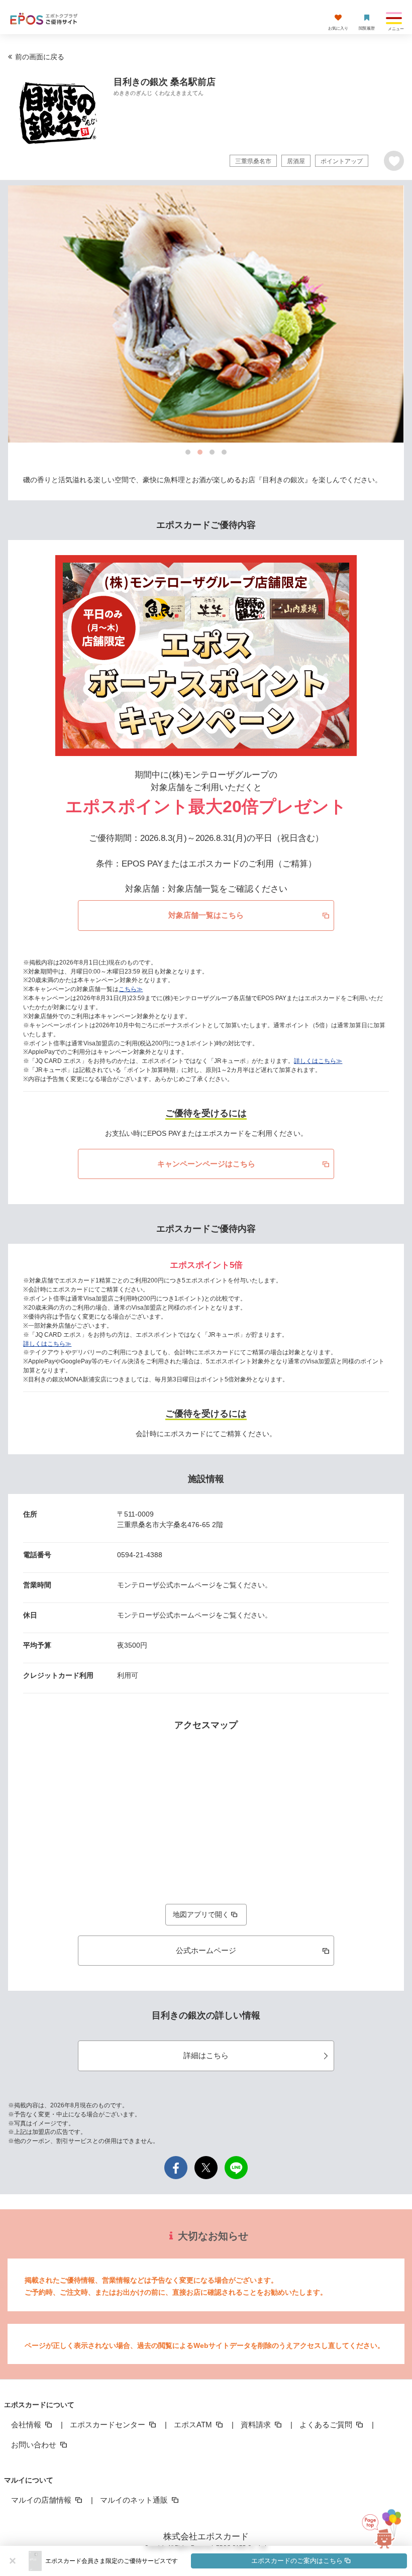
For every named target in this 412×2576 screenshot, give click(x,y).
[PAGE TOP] (386, 2528)
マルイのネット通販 (135, 2500)
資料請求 (257, 2425)
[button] (226, 2561)
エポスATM (194, 2425)
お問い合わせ (35, 2445)
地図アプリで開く (201, 1914)
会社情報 (27, 2425)
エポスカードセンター (109, 2425)
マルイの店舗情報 (42, 2500)
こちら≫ (131, 989)
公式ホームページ (206, 1950)
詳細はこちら (206, 2055)
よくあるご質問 (327, 2425)
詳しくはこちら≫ (318, 1061)
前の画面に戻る (40, 57)
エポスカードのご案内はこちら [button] (297, 2561)
